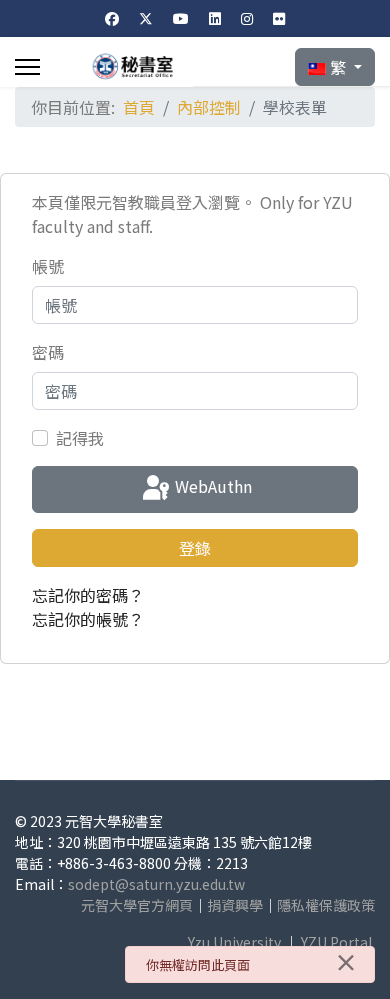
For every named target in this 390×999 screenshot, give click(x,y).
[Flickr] (279, 18)
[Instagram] (247, 18)
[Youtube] (181, 18)
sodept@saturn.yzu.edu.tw (156, 884)
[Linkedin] (215, 18)
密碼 (48, 352)
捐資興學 (235, 905)
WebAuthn (211, 487)
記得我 (80, 438)
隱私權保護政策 (326, 905)
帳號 (48, 266)
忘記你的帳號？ (88, 619)
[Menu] (27, 67)
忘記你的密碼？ (88, 595)
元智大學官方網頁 (137, 905)
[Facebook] (112, 18)
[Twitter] (146, 18)
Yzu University (234, 942)
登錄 (195, 548)
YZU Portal (336, 942)
